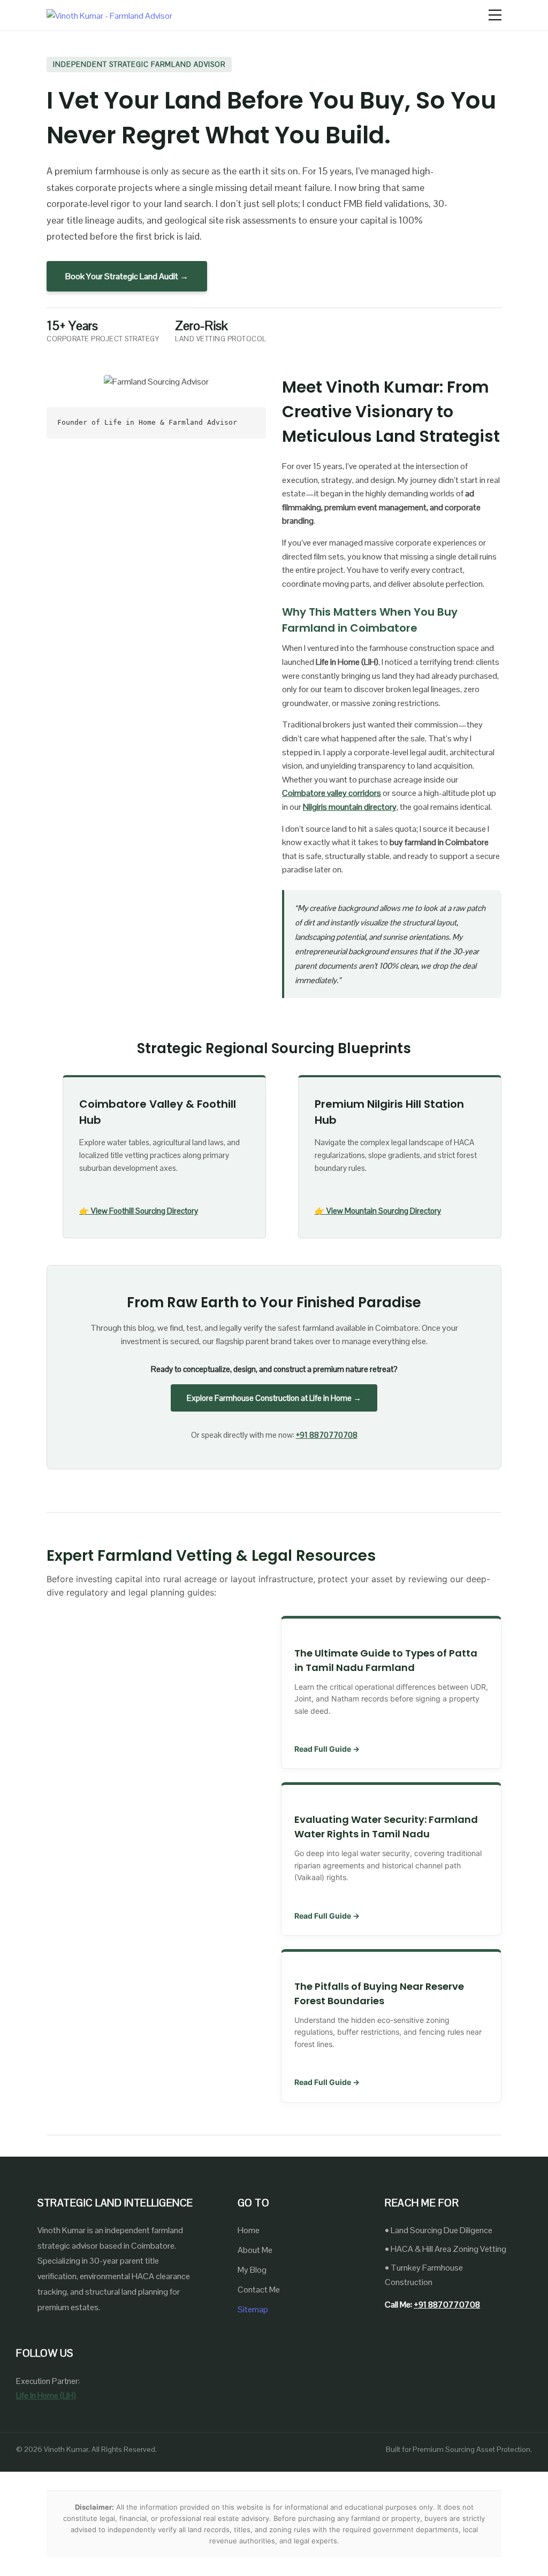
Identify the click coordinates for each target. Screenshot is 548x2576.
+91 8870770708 (327, 1435)
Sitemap (253, 2309)
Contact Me (259, 2290)
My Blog (252, 2270)
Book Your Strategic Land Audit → (127, 276)
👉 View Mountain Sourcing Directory (378, 1211)
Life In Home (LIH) (46, 2395)
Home (249, 2230)
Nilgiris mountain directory (350, 807)
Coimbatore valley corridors (332, 793)
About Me (255, 2250)
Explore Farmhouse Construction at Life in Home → (274, 1398)
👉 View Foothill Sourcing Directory (139, 1211)
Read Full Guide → (327, 1749)
